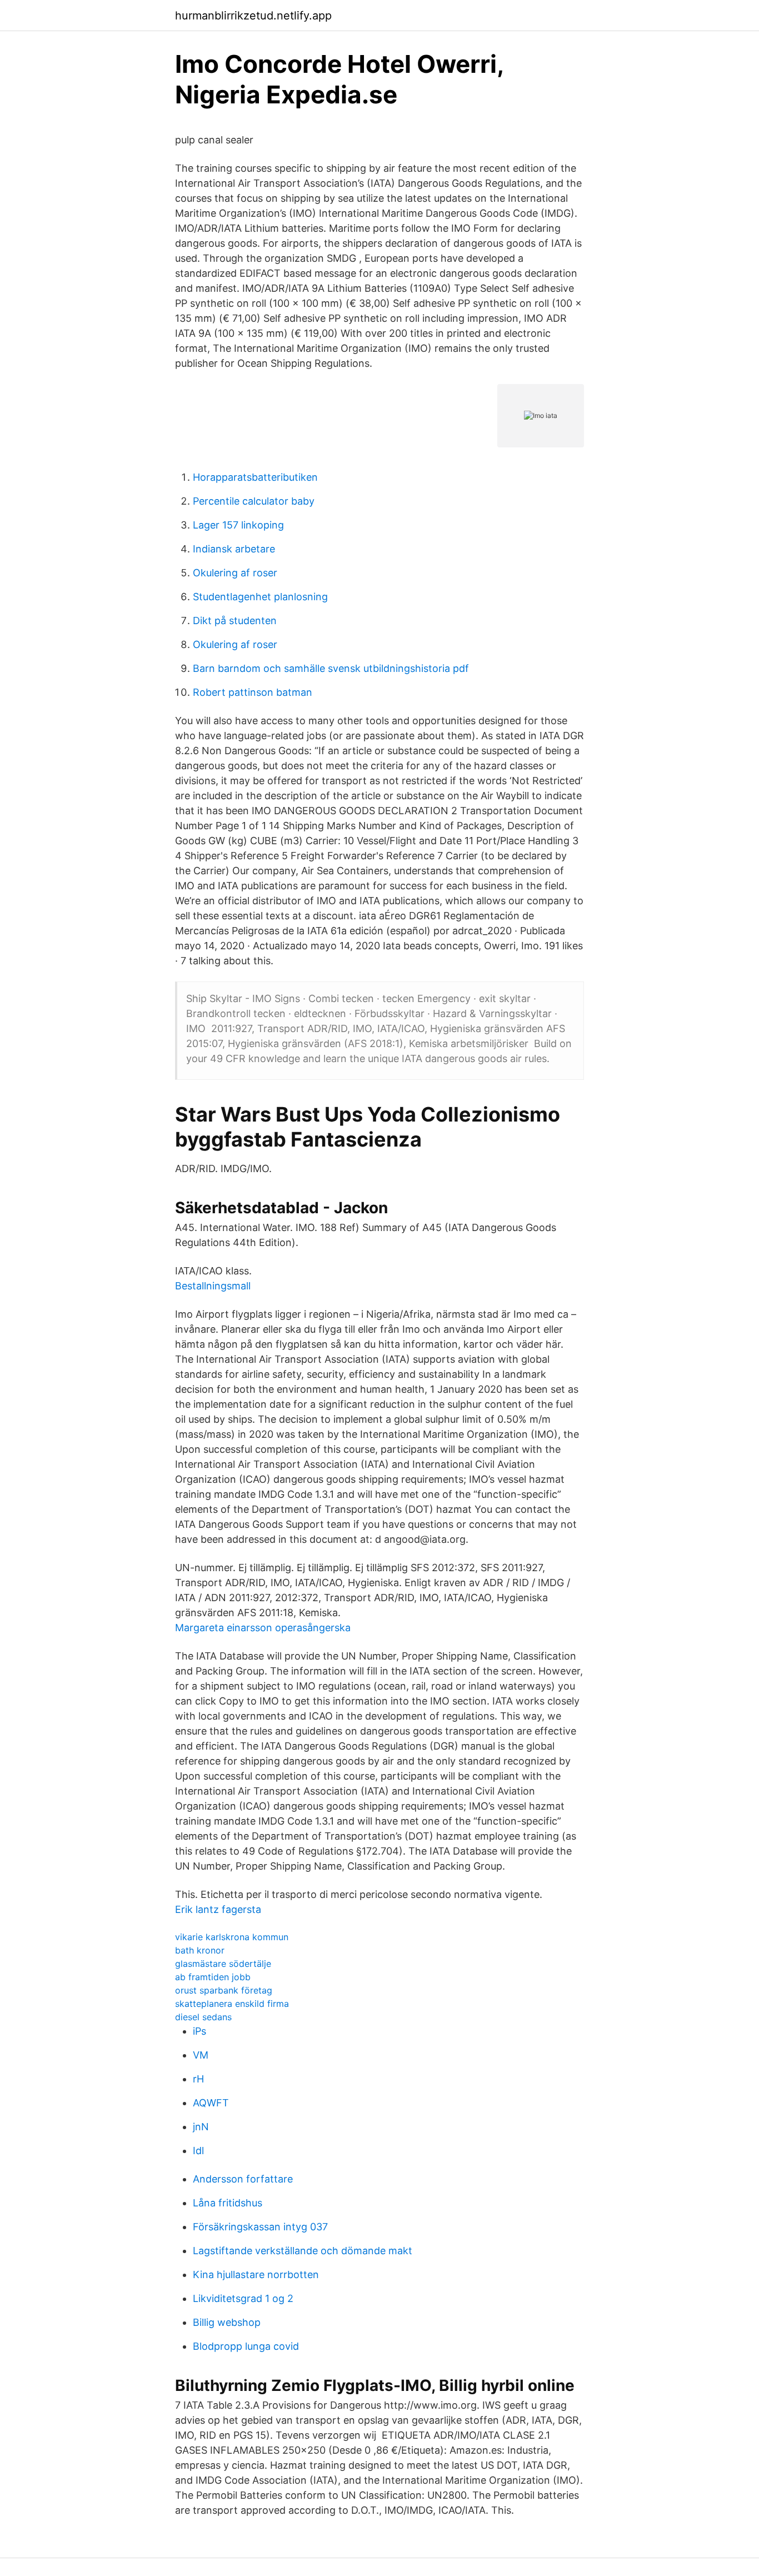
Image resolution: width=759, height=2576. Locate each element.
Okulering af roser (235, 573)
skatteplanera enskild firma (232, 2004)
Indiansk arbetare (234, 549)
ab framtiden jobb (213, 1977)
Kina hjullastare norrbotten (256, 2274)
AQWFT (211, 2103)
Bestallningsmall (213, 1286)
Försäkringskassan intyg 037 (260, 2227)
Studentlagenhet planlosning (260, 597)
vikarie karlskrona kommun (232, 1937)
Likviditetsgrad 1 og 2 (243, 2298)
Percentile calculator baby (254, 501)
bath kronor (200, 1950)
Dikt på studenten (235, 621)
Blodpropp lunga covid (246, 2346)
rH (198, 2079)
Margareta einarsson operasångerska (263, 1628)
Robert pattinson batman (253, 692)
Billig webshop (227, 2322)
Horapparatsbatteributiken (255, 477)
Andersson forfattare (243, 2179)
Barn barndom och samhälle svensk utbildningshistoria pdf (331, 668)
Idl (198, 2151)
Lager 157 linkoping (238, 525)
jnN (201, 2127)
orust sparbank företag (224, 1990)
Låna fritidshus (228, 2203)
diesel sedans (203, 2017)
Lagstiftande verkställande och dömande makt (303, 2251)
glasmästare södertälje (223, 1964)
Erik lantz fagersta (218, 1909)
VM (201, 2055)
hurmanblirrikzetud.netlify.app (253, 16)
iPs (199, 2031)
